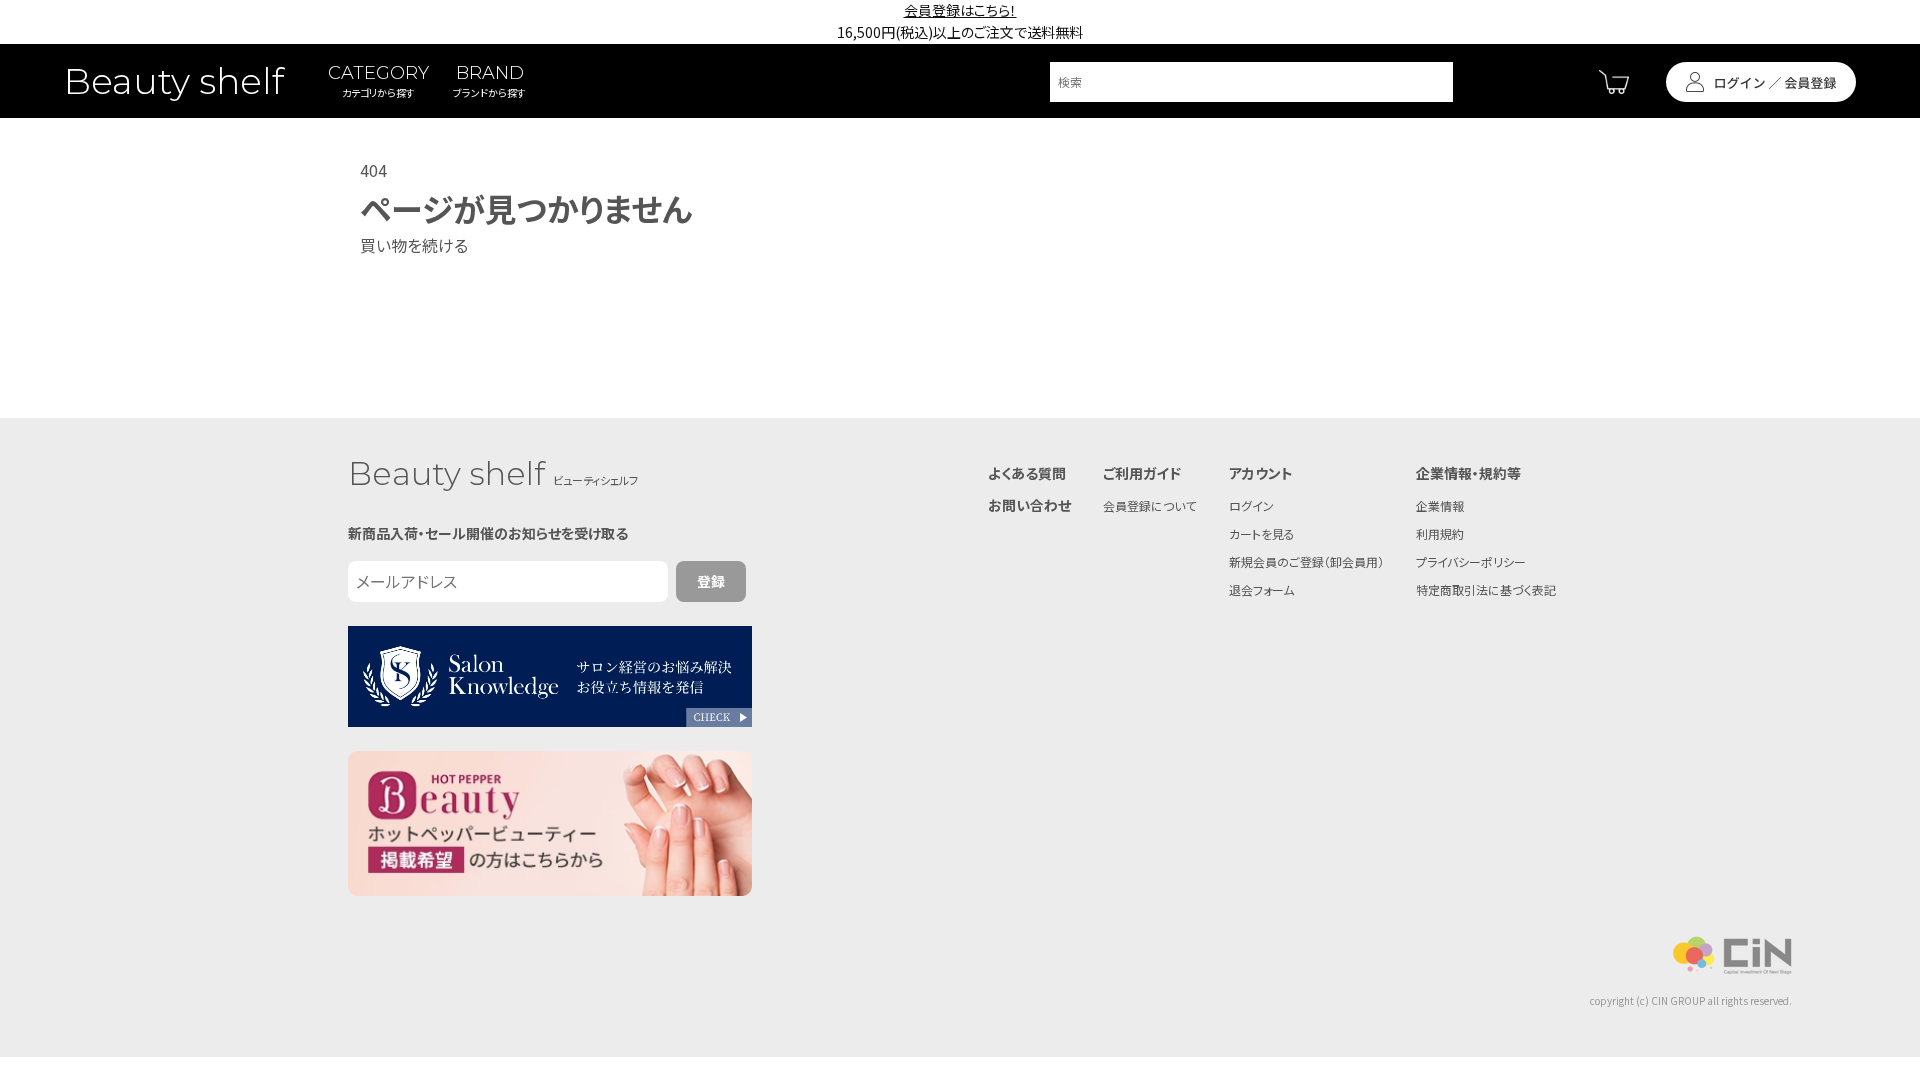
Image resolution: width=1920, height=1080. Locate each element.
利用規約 (1440, 533)
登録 (711, 581)
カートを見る (1262, 533)
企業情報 (1440, 505)
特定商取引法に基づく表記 (1486, 589)
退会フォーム (1261, 589)
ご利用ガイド (1142, 473)
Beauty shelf (174, 81)
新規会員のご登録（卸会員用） (1306, 561)
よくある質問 (1027, 473)
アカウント (1261, 473)
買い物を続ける (414, 245)
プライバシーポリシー (1471, 561)
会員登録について (1149, 505)
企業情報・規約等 (1468, 473)
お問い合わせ (1029, 505)
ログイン (1251, 505)
